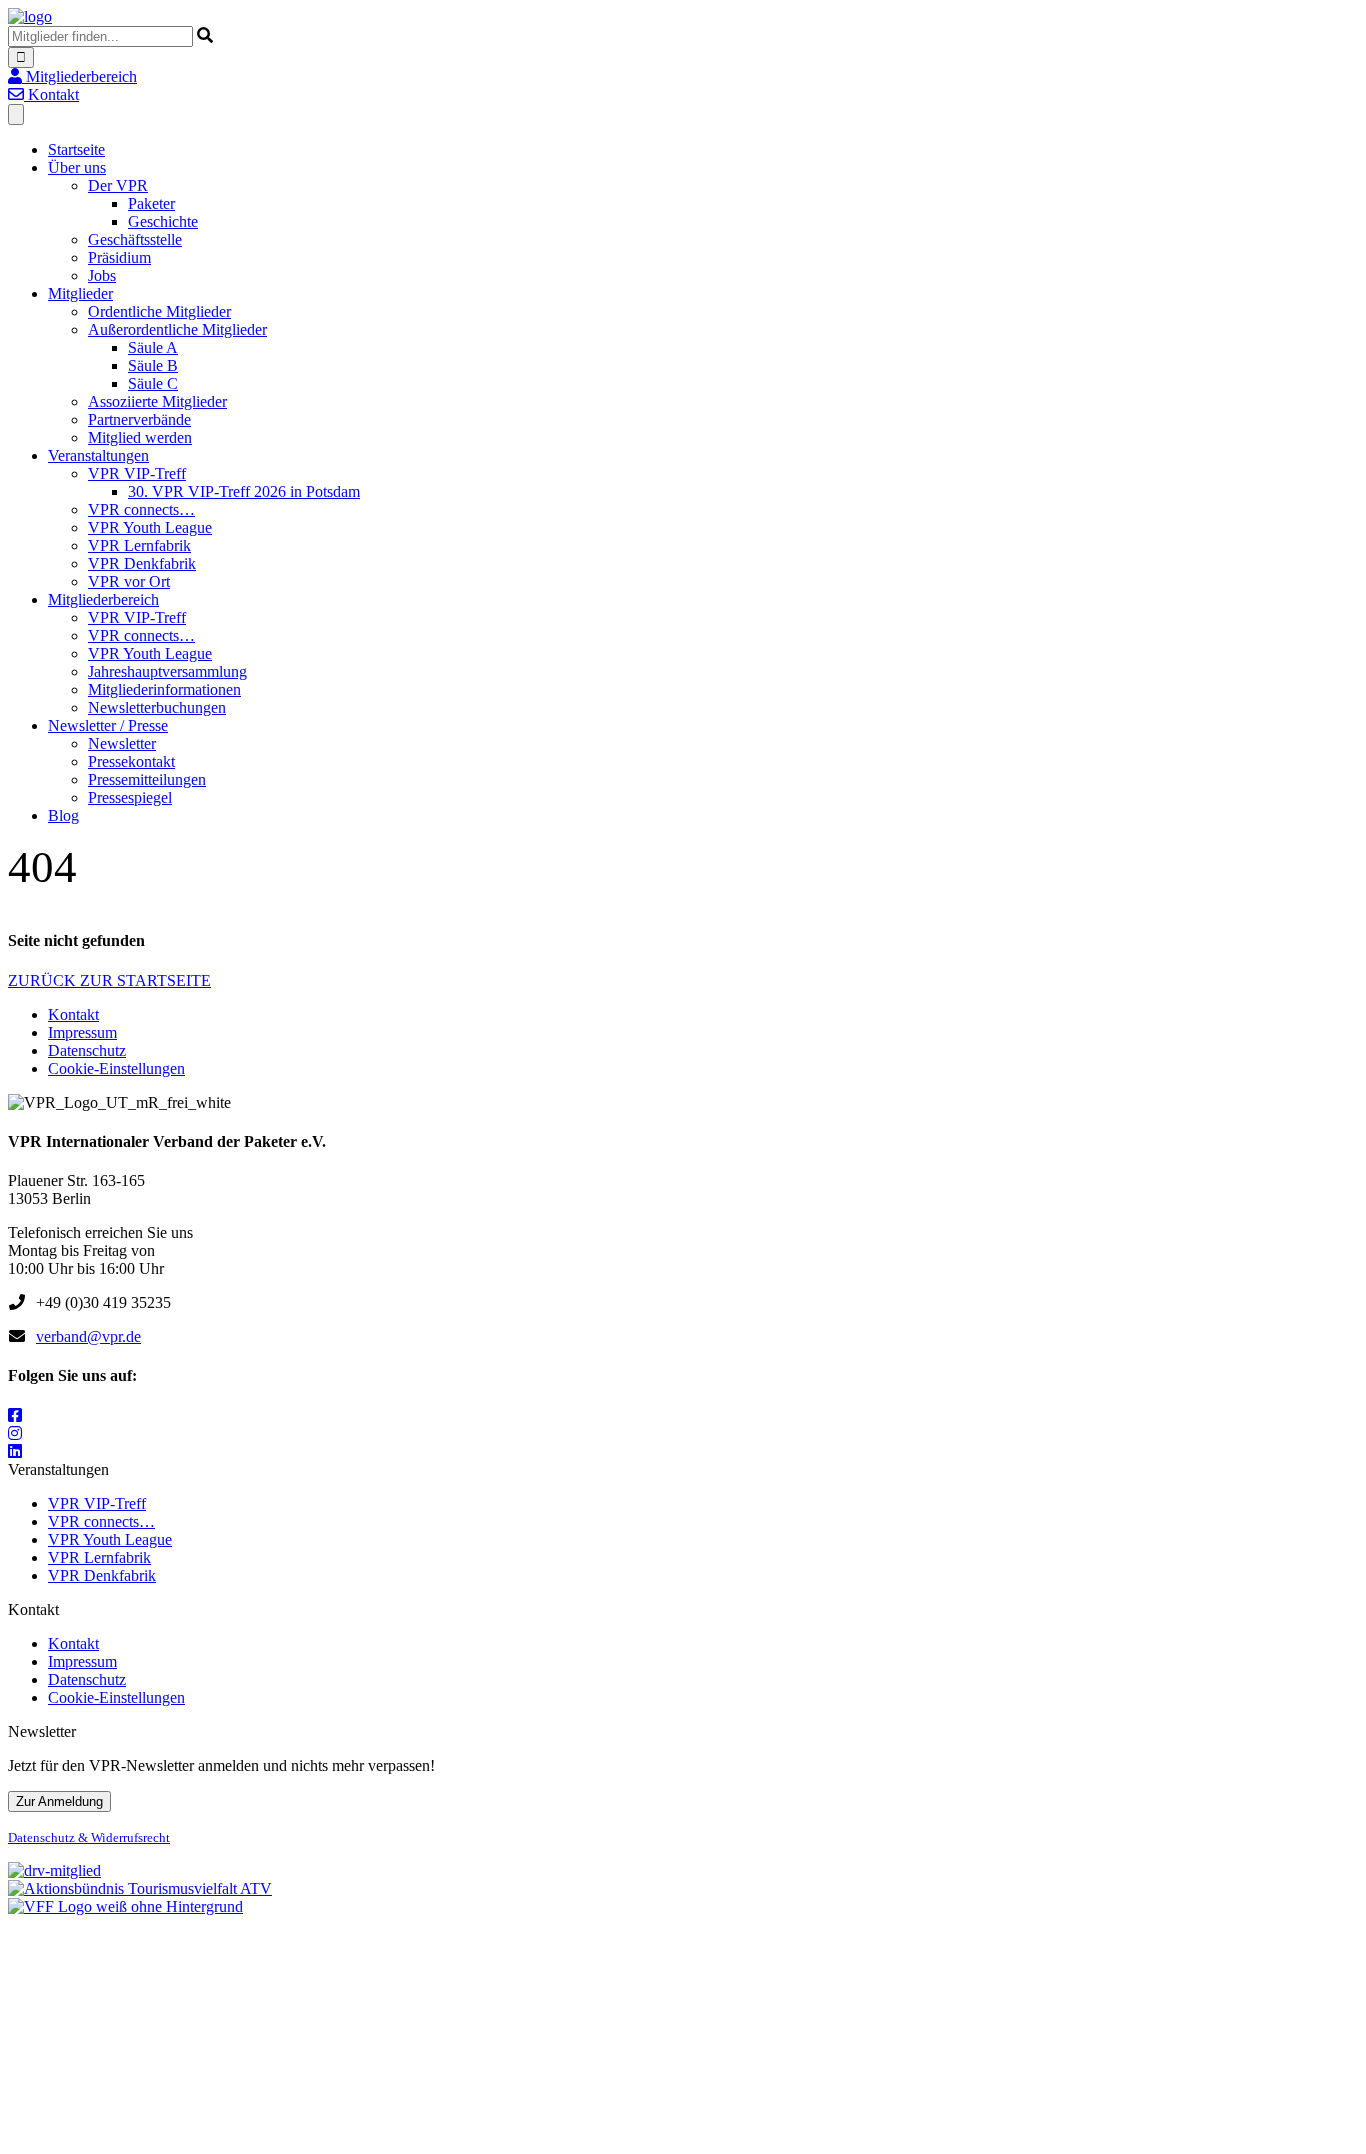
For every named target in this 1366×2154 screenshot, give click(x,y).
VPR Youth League (150, 527)
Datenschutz (87, 1050)
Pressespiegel (130, 797)
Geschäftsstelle (135, 239)
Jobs (102, 275)
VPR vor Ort (129, 581)
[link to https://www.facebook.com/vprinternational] (15, 1415)
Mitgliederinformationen (164, 689)
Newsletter (122, 743)
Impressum (82, 1032)
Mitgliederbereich (103, 599)
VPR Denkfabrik (142, 563)
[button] (72, 76)
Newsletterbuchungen (157, 707)
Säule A (153, 347)
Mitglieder (80, 293)
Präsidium (119, 257)
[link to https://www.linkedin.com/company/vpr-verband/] (15, 1451)
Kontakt (73, 1014)
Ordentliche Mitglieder (159, 311)
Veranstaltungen (98, 455)
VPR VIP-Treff (137, 473)
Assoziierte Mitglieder (157, 401)
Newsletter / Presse (108, 725)
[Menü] (16, 114)
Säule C (153, 383)
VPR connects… (141, 509)
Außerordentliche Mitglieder (177, 329)
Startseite (76, 149)
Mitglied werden (140, 437)
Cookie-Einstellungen (116, 1068)
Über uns (77, 167)
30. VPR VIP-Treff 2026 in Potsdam (244, 491)
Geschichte (163, 221)
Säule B (153, 365)
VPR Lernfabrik (139, 545)
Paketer (151, 203)
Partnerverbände (139, 419)
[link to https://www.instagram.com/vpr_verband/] (15, 1433)
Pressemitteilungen (147, 779)
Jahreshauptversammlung (167, 671)
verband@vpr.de (88, 1336)
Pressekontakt (131, 761)
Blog (63, 815)
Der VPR (118, 185)
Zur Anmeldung (59, 1801)
